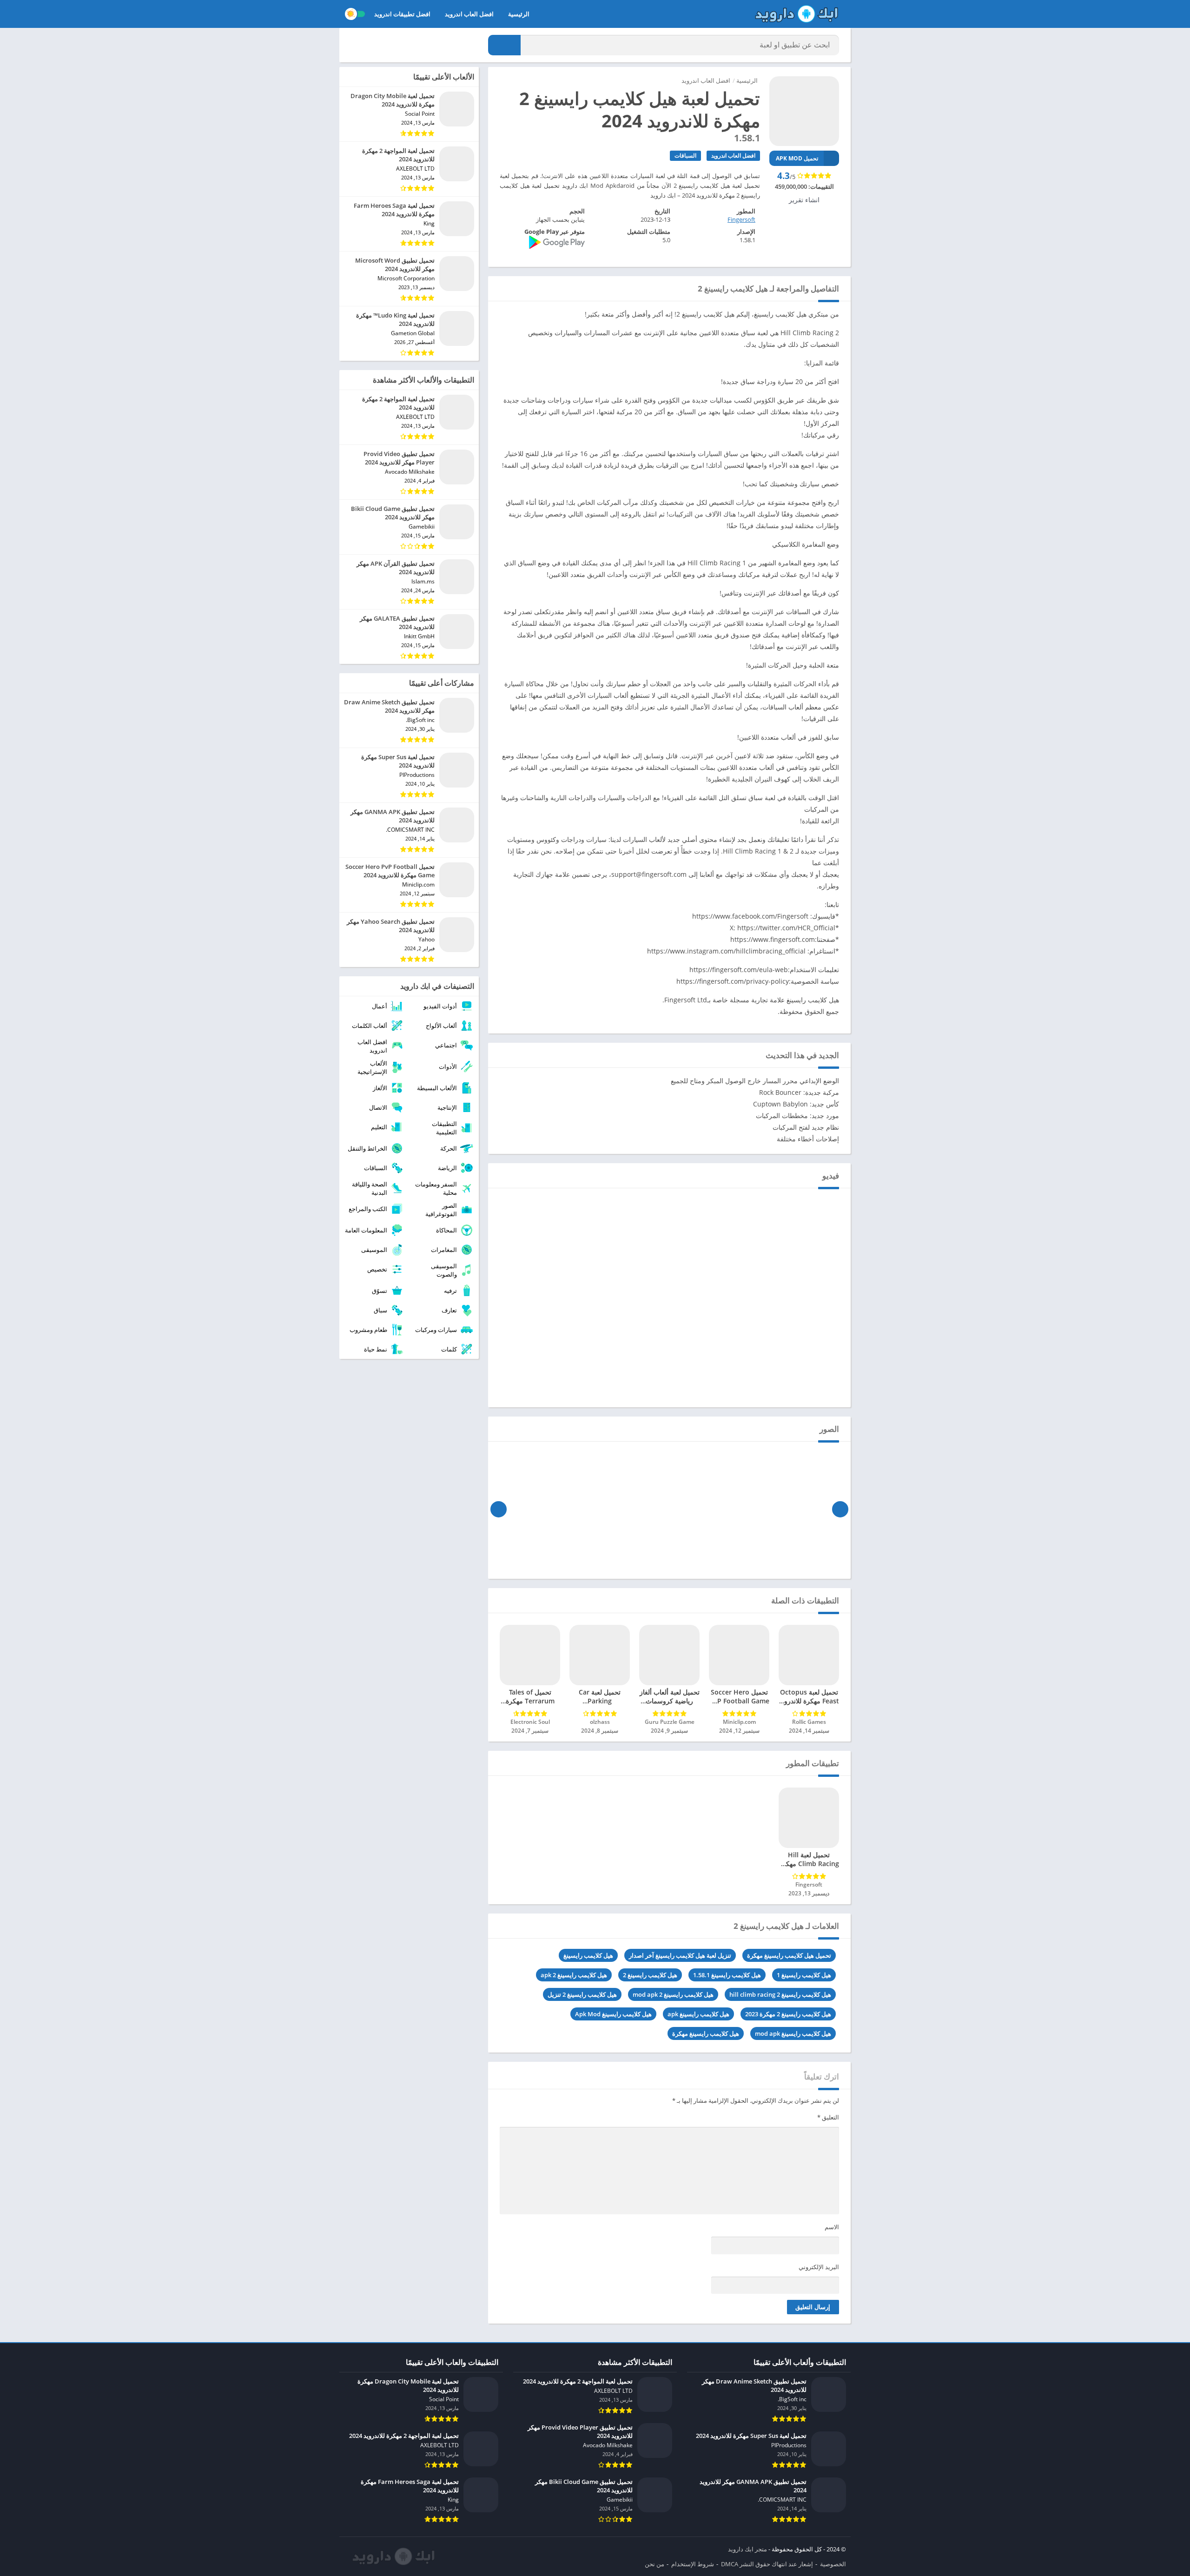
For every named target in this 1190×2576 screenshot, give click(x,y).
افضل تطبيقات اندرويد (402, 14)
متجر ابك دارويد (747, 2549)
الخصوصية (833, 2564)
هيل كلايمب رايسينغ (588, 1955)
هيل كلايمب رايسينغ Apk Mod (613, 2014)
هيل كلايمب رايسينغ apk (698, 2014)
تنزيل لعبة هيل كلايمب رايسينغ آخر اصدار (680, 1955)
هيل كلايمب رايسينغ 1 (804, 1975)
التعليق (828, 2117)
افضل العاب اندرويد (469, 14)
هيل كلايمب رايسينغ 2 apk (574, 1975)
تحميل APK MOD (797, 158)
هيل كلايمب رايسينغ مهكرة (706, 2033)
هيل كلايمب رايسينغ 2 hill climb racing (780, 1994)
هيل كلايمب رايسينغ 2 (650, 1975)
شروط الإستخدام (693, 2564)
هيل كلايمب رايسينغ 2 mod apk (673, 1994)
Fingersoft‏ (741, 219)
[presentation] (840, 1509)
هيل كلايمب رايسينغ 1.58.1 (727, 1975)
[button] (504, 45)
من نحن (654, 2564)
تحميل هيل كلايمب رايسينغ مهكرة (789, 1955)
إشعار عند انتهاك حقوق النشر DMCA (767, 2564)
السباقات (685, 156)
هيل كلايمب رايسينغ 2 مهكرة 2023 (788, 2014)
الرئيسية (519, 14)
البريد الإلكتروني (819, 2267)
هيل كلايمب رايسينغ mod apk (793, 2033)
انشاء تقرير (804, 200)
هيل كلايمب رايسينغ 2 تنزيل (582, 1994)
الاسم (832, 2227)
